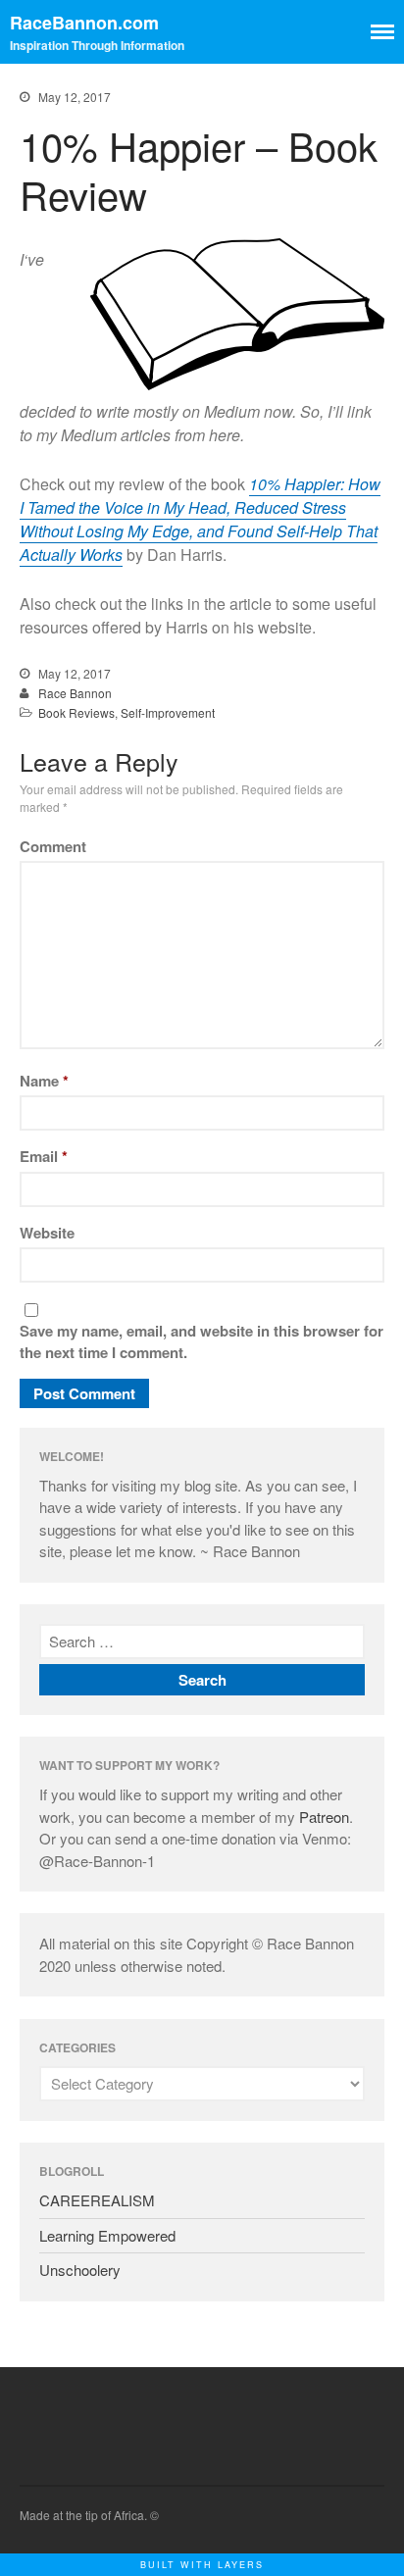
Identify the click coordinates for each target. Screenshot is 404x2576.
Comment (53, 846)
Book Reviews (76, 712)
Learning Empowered (107, 2235)
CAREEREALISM (97, 2200)
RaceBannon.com (84, 23)
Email (44, 1156)
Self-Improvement (168, 712)
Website (47, 1233)
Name (44, 1081)
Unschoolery (80, 2270)
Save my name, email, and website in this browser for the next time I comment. (202, 1342)
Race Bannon (75, 693)
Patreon (324, 1817)
